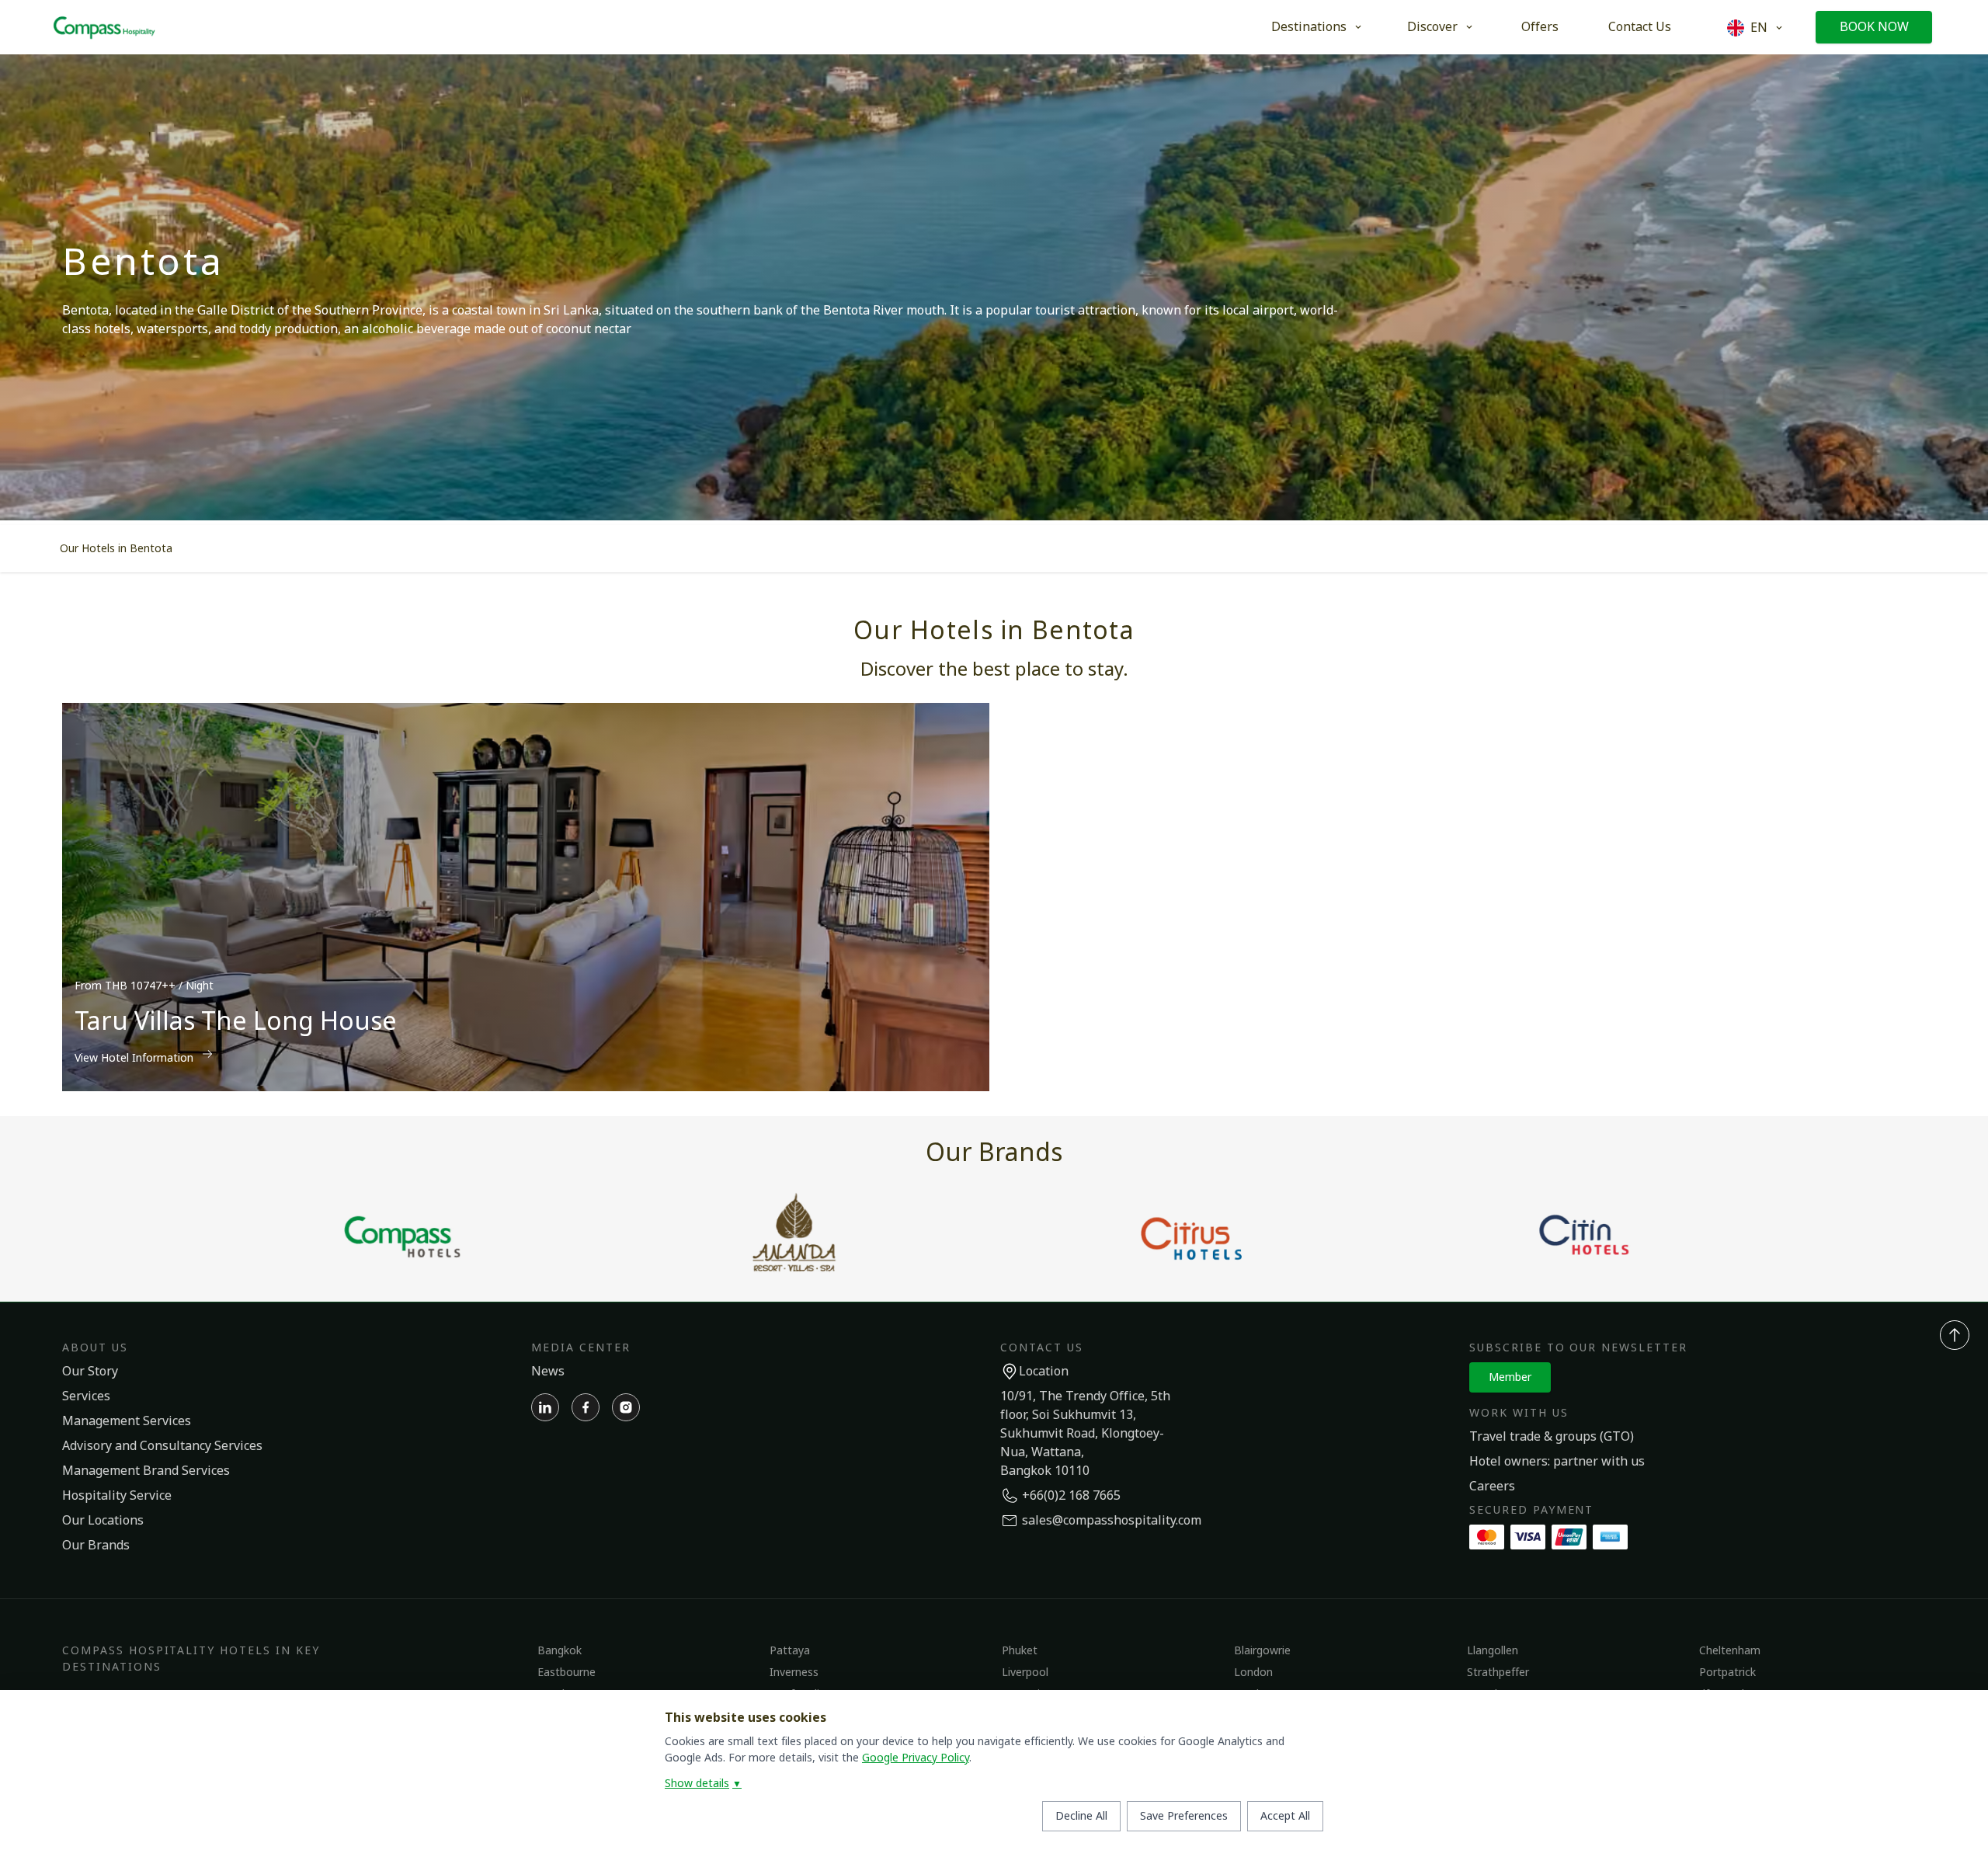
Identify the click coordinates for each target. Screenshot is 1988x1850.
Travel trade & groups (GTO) (1552, 1437)
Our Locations (103, 1521)
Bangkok (560, 1651)
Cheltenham (1730, 1651)
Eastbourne (567, 1673)
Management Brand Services (146, 1471)
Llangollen (1493, 1651)
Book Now (1874, 27)
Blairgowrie (1262, 1651)
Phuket (1020, 1651)
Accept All (1285, 1816)
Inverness (794, 1673)
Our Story (90, 1372)
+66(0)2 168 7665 (1071, 1496)
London (1253, 1673)
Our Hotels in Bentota (116, 549)
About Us (95, 1348)
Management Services (127, 1421)
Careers (1492, 1487)
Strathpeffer (1498, 1673)
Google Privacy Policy (916, 1758)
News (548, 1372)
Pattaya (790, 1651)
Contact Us (1640, 27)
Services (86, 1396)
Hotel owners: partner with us (1557, 1462)
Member (1510, 1377)
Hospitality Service (117, 1496)
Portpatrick (1727, 1673)
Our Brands (96, 1546)
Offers (1540, 27)
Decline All (1081, 1816)
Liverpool (1025, 1673)
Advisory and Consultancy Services (162, 1446)
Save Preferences (1184, 1816)
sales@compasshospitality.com (1112, 1521)
